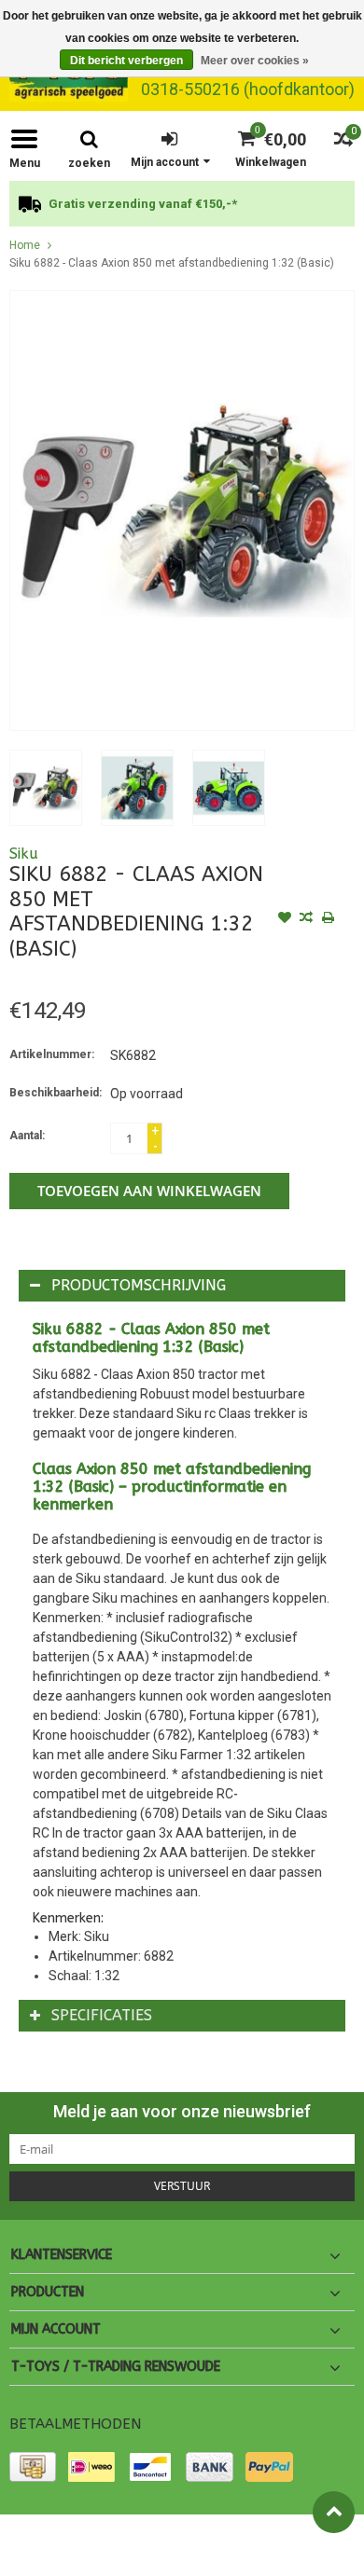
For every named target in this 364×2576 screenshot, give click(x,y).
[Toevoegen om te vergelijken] (306, 919)
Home (25, 245)
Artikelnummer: (52, 1054)
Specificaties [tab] (102, 2015)
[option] (182, 204)
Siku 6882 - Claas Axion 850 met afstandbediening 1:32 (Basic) (172, 263)
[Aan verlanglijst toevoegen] (285, 919)
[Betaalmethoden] (33, 2467)
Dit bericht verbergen (126, 61)
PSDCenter (218, 2537)
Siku (24, 854)
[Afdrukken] (328, 919)
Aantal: (27, 1136)
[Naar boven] (334, 2512)
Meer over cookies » (255, 61)
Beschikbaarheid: (56, 1093)
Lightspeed (38, 2554)
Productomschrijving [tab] (139, 1285)
